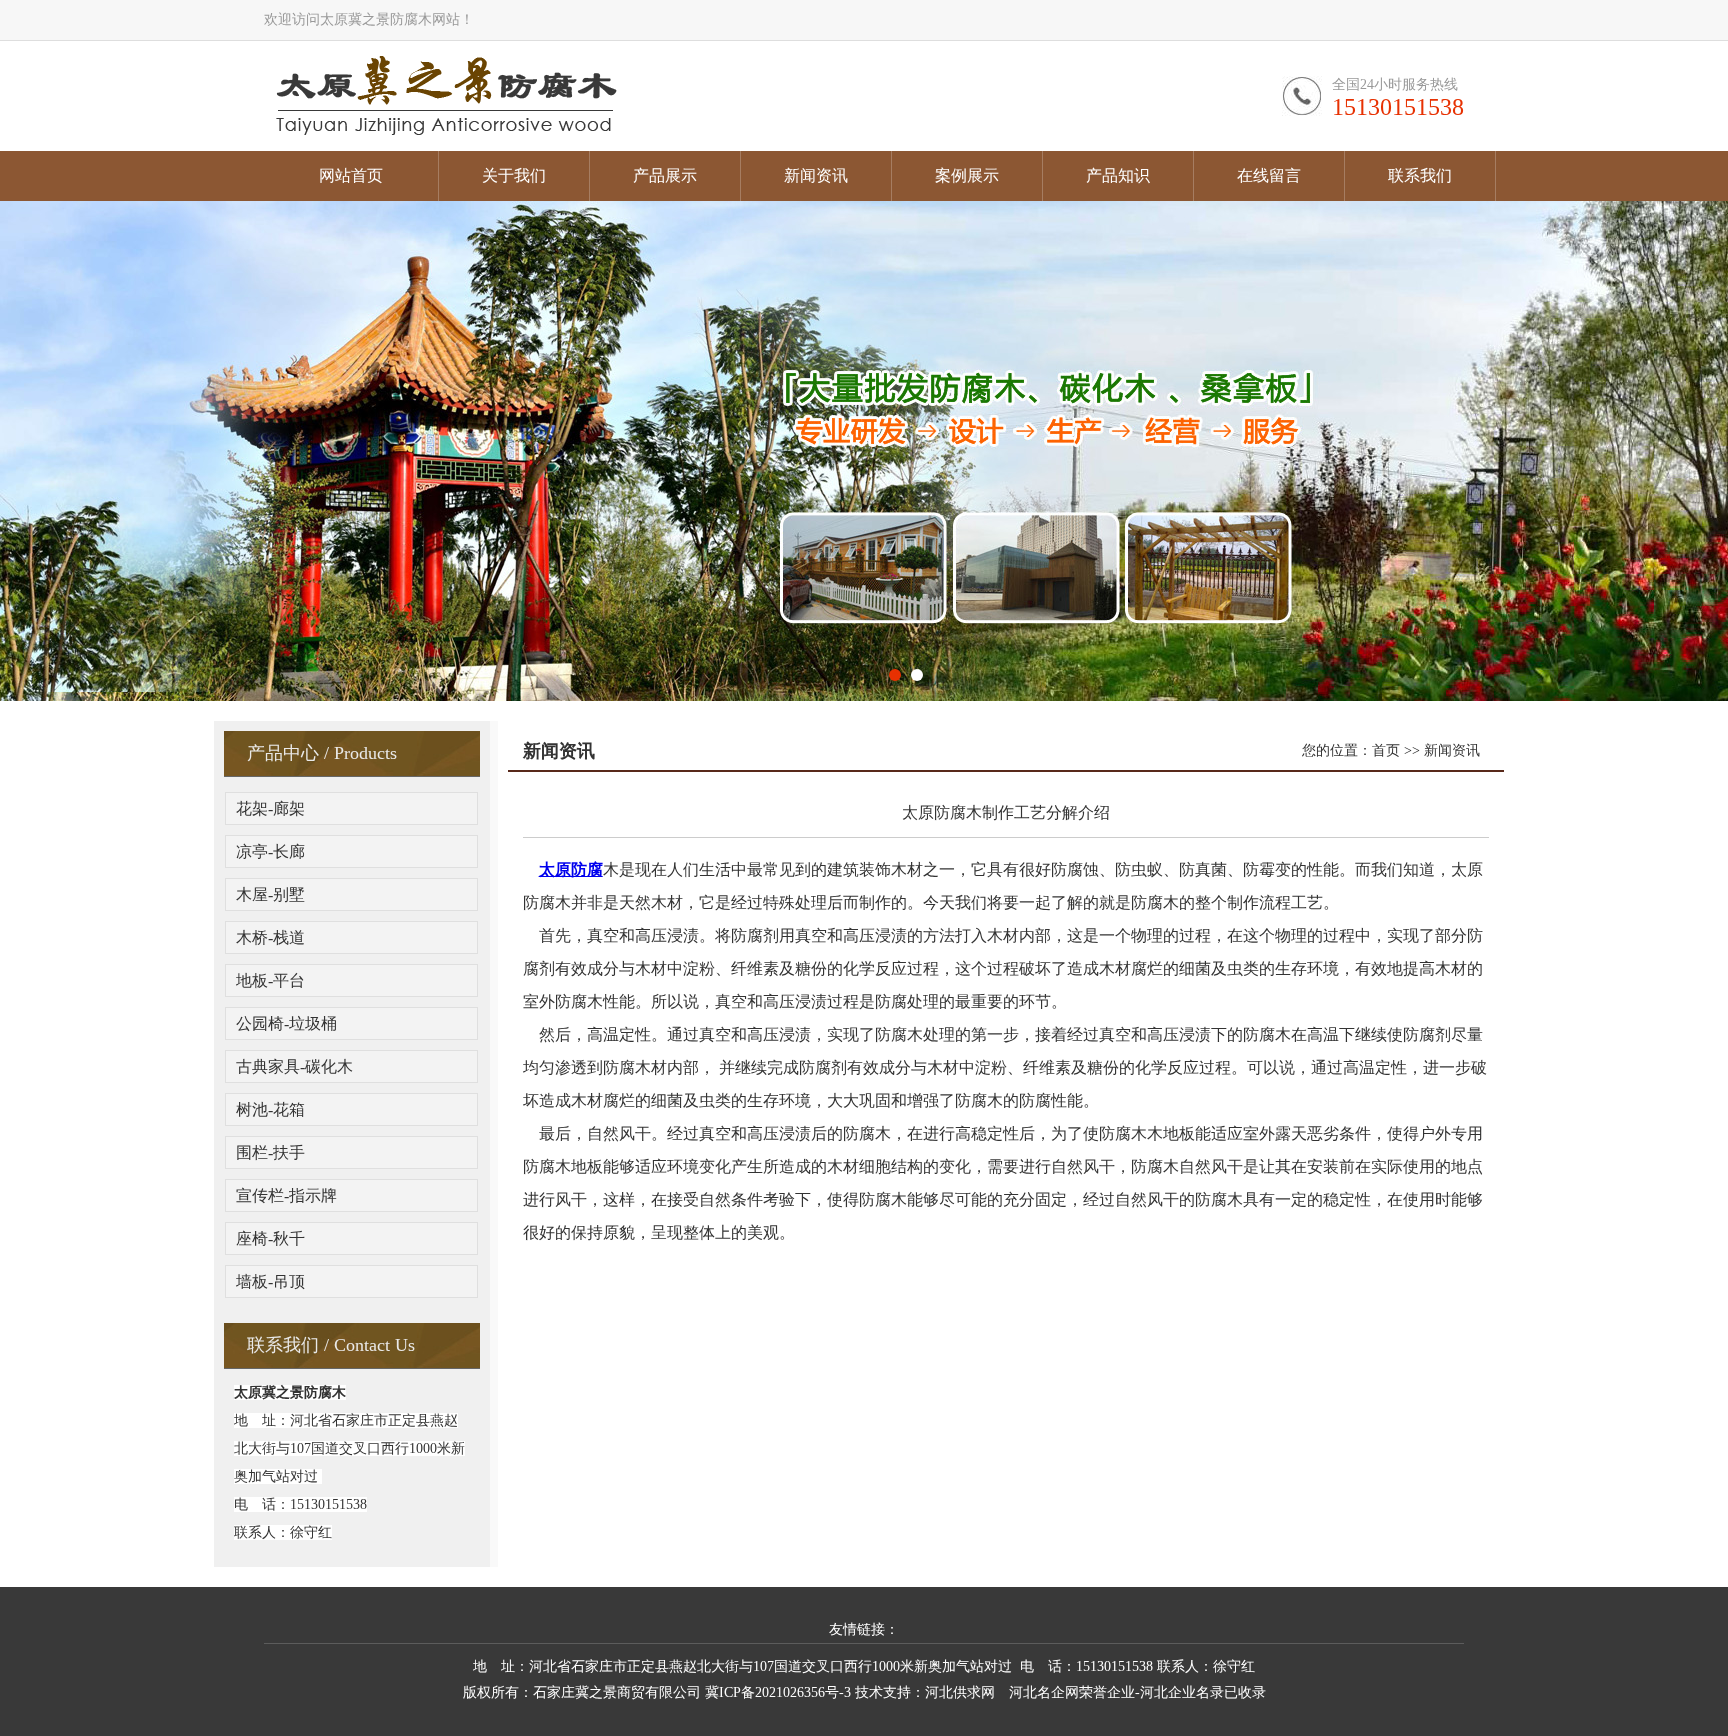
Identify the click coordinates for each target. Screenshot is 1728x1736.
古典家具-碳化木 (294, 1066)
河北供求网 (960, 1692)
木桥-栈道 (270, 937)
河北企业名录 (1182, 1692)
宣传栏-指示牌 (286, 1195)
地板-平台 (270, 980)
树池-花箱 (270, 1109)
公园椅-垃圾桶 (286, 1023)
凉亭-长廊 (270, 851)
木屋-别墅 (270, 894)
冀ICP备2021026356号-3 (778, 1692)
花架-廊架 (270, 808)
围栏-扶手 (270, 1152)
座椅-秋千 (270, 1238)
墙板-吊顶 (270, 1281)
